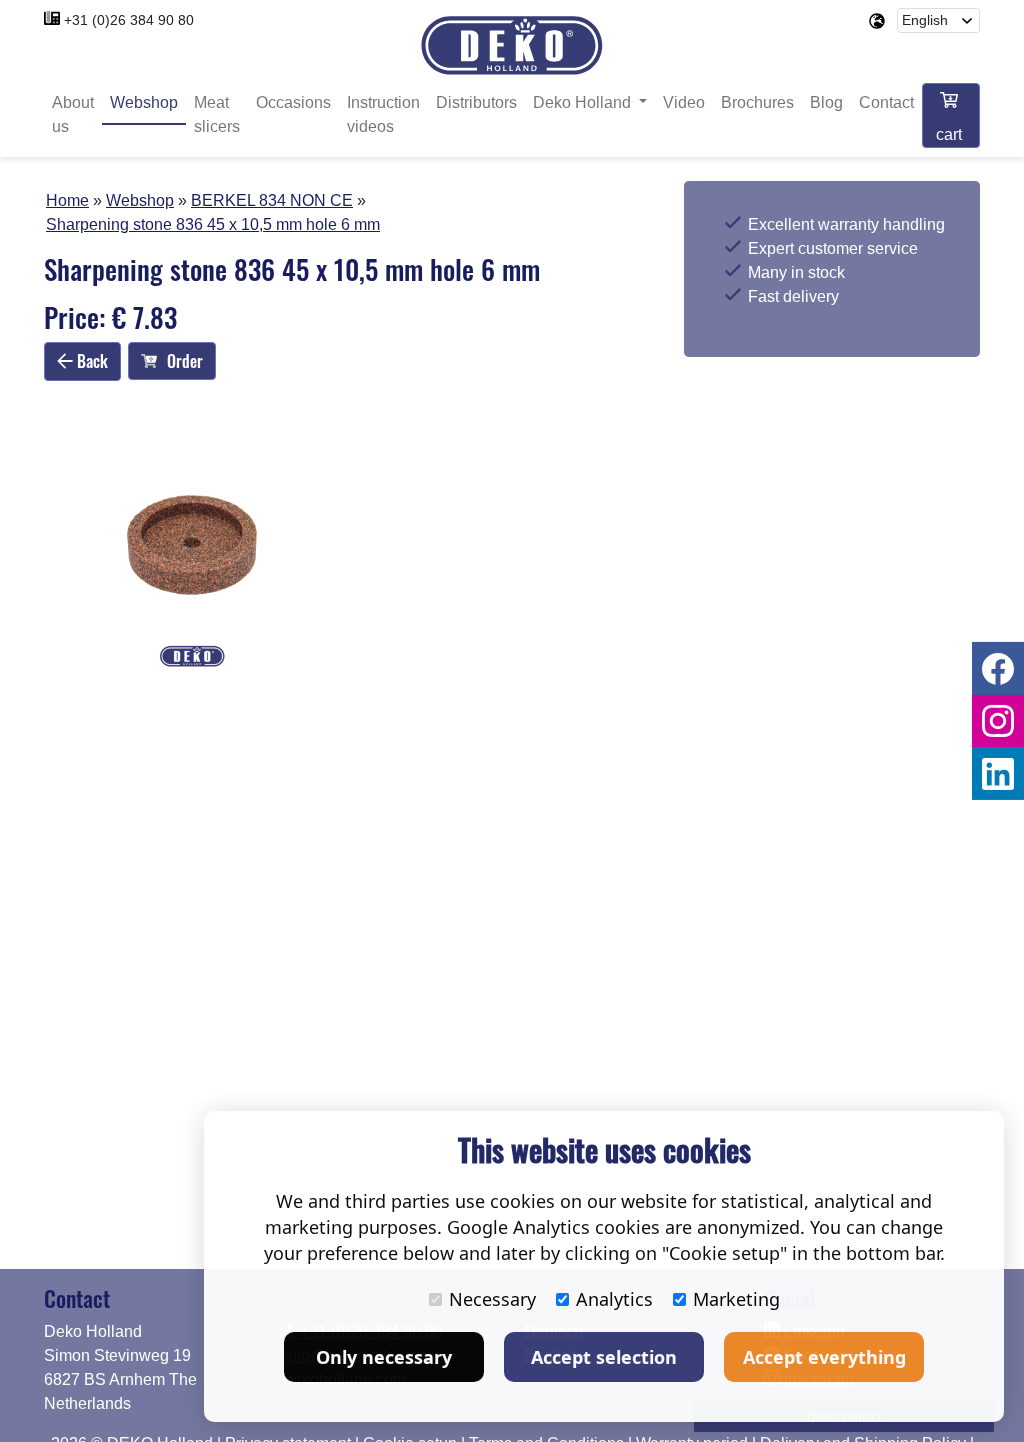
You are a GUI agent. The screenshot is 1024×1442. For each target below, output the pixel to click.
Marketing (736, 1299)
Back (90, 361)
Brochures (757, 102)
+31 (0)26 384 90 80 (129, 20)
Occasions (293, 102)
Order (185, 361)
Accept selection (604, 1357)
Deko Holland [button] (584, 102)
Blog (826, 102)
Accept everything (824, 1357)
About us (73, 114)
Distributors (476, 102)
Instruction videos (383, 114)
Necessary (492, 1299)
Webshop (144, 102)
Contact (886, 102)
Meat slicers (217, 114)
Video (684, 102)
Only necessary (384, 1357)
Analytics (614, 1299)
